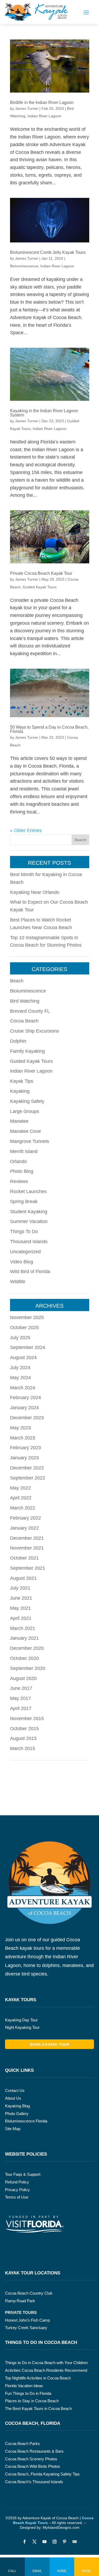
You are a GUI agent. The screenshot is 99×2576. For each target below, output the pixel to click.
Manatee (19, 1121)
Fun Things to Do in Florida (28, 2393)
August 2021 (23, 1578)
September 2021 (28, 1568)
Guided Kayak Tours (40, 587)
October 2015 (24, 1729)
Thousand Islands (29, 1242)
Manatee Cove (25, 1131)
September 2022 (28, 1478)
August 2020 (23, 1678)
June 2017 (21, 1688)
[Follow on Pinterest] (65, 2542)
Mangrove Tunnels (30, 1141)
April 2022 (21, 1498)
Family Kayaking (27, 1051)
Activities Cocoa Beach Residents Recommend (46, 2370)
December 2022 (27, 1468)
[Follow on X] (35, 2542)
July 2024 (20, 1368)
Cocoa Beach (24, 1021)
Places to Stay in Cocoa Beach (32, 2401)
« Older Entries (26, 830)
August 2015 (23, 1738)
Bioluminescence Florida (26, 2121)
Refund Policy (17, 2182)
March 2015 (23, 1748)
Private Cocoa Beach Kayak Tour (41, 573)
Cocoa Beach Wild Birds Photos (33, 2466)
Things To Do (24, 1232)
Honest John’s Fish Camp (27, 2320)
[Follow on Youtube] (45, 2542)
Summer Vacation (29, 1221)
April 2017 (21, 1708)
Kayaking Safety (27, 1101)
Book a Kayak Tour (49, 2044)
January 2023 (24, 1458)
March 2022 (23, 1508)
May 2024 (20, 1378)
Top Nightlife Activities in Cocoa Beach (38, 2378)
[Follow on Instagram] (55, 2542)
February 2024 (25, 1398)
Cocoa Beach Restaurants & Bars (34, 2451)
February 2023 (25, 1448)
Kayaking (20, 1091)
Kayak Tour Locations (33, 2273)
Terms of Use (17, 2197)
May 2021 (20, 1608)
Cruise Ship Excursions (35, 1031)
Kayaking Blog (17, 2106)
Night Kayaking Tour (22, 2027)
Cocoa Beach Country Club (29, 2293)
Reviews (19, 1181)
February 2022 (25, 1518)
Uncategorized (25, 1252)
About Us (13, 2098)
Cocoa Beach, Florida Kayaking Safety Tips (42, 2474)
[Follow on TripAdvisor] (75, 2542)
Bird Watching (25, 1001)
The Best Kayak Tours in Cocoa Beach (38, 2409)
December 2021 (27, 1538)
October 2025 (24, 1328)
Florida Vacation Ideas (24, 2386)
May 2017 (20, 1698)
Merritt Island (24, 1151)
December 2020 (27, 1648)
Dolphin (18, 1041)
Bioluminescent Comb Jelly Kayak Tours (48, 252)
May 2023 (20, 1428)
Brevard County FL (30, 1011)
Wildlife (18, 1282)
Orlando (18, 1161)
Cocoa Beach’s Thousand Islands (34, 2482)
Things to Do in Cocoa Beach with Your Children (46, 2363)
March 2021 (23, 1628)
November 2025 (27, 1317)
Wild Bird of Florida (30, 1272)
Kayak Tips (22, 1081)
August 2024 (23, 1357)
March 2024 (23, 1388)
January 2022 (24, 1528)
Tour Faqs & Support (23, 2174)
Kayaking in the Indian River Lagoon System (44, 413)
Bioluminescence (24, 266)
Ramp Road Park (20, 2301)
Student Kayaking (29, 1212)
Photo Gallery (17, 2114)
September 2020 (28, 1668)
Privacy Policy (17, 2190)
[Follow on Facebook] (25, 2542)
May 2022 (20, 1488)
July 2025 (20, 1338)
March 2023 (23, 1438)
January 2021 (24, 1638)
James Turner (27, 108)
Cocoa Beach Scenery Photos (31, 2459)
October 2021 (24, 1558)
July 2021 (20, 1588)
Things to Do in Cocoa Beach (41, 2342)
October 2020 (24, 1658)
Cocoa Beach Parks (22, 2444)
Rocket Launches (28, 1191)
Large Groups (25, 1111)
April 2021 (21, 1618)
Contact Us (15, 2090)
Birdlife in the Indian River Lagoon (42, 103)
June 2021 (21, 1598)
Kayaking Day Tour (21, 2020)
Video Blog (22, 1262)
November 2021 (27, 1548)
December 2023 (27, 1418)
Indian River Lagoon (44, 116)
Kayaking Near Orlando (35, 892)
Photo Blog (22, 1171)
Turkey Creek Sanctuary (26, 2328)
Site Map (13, 2129)
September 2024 (28, 1347)
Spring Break (24, 1202)
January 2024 (24, 1408)
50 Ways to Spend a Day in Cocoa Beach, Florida (49, 729)
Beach (17, 981)
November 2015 (27, 1718)
